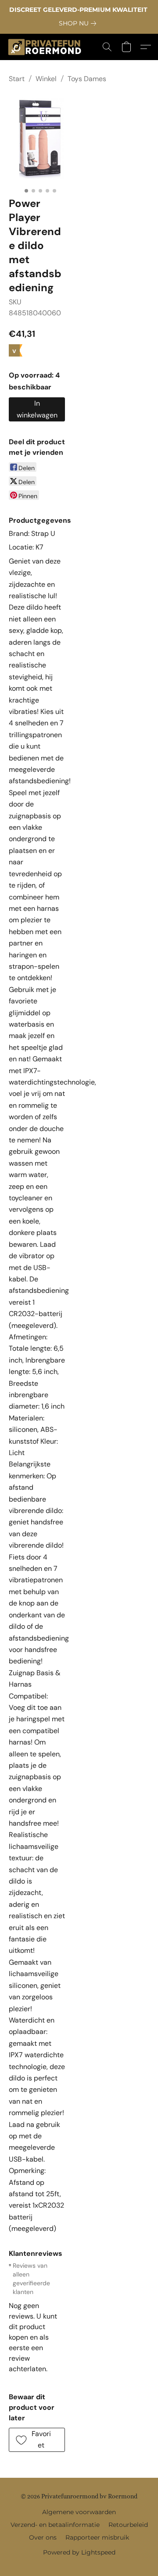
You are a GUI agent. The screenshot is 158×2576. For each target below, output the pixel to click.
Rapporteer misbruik (97, 2537)
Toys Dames (87, 79)
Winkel (46, 79)
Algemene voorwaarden (79, 2512)
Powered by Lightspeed (79, 2552)
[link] (79, 23)
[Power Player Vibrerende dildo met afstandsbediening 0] (40, 138)
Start (17, 79)
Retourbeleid (128, 2525)
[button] (47, 47)
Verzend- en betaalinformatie (55, 2525)
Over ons (43, 2537)
